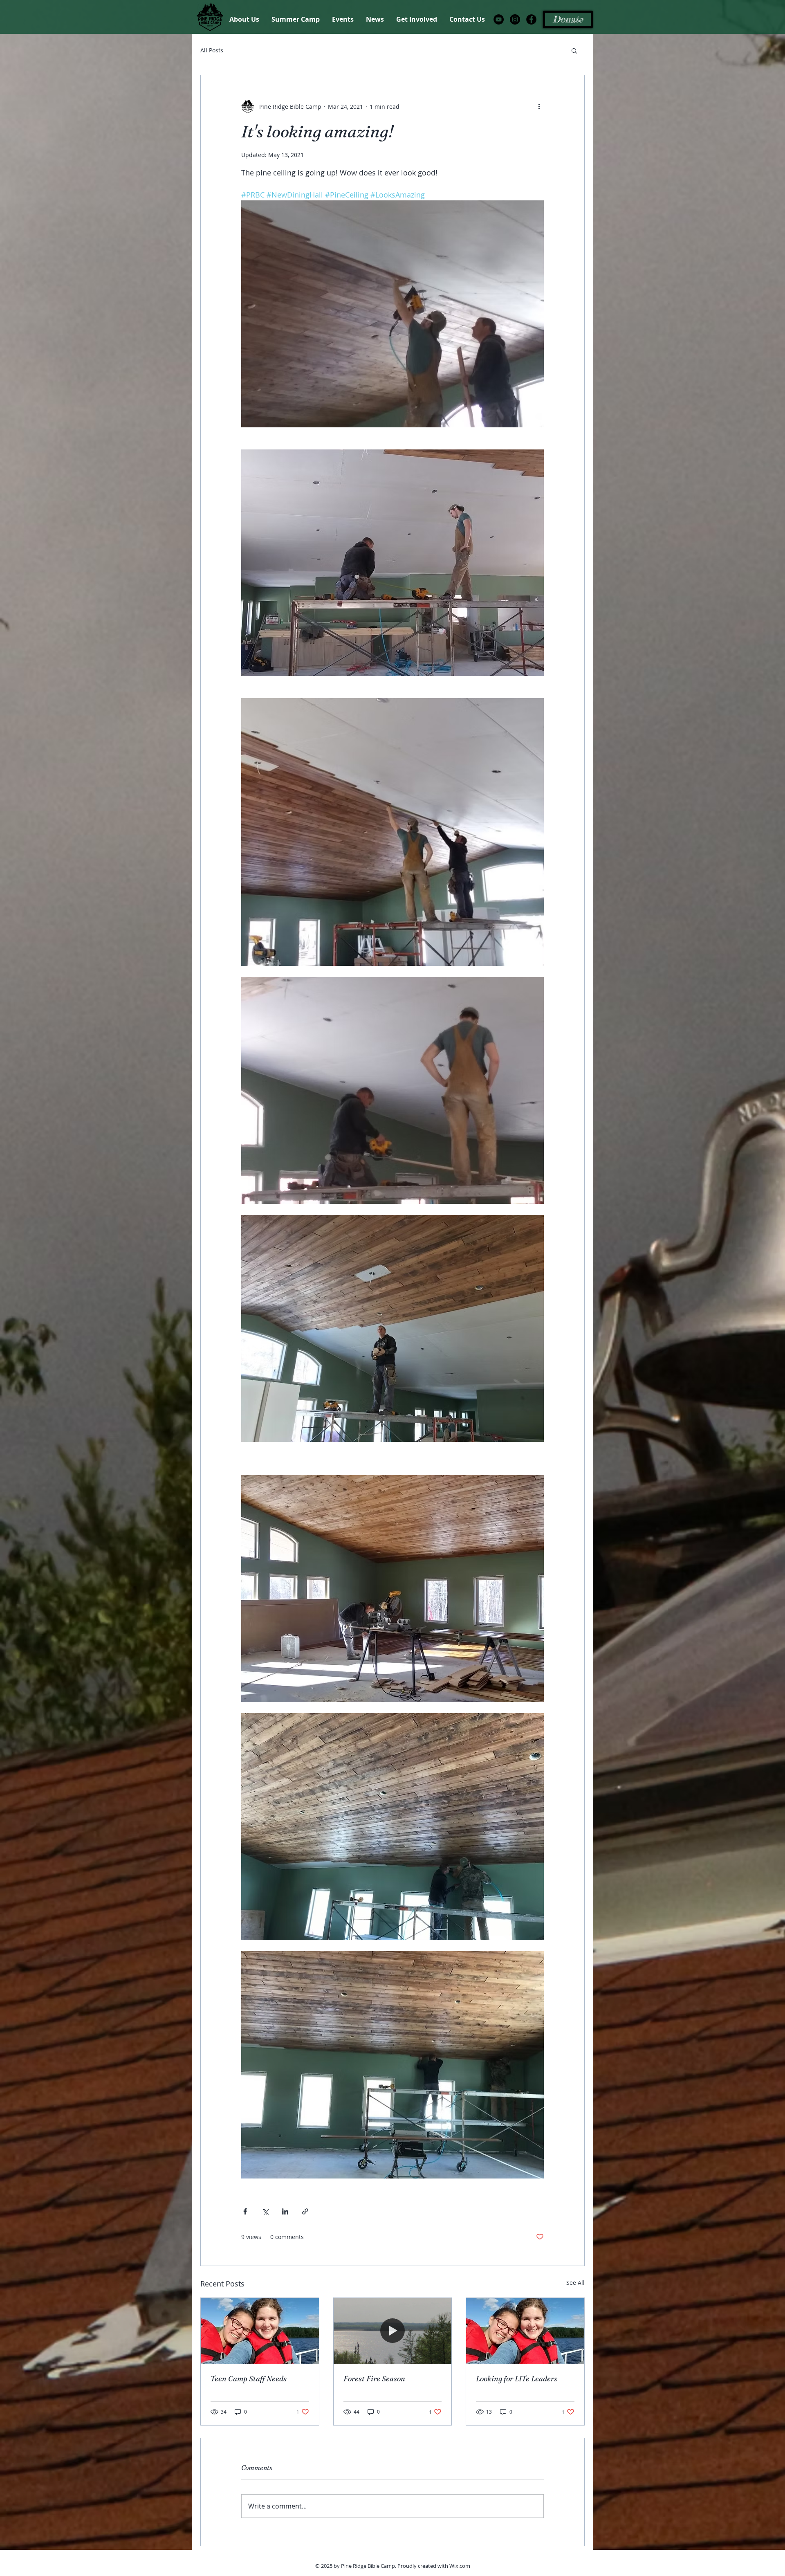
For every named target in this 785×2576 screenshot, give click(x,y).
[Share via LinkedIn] (285, 2211)
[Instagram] (515, 19)
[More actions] (539, 106)
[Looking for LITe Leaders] (525, 2331)
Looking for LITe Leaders (517, 2379)
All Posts (212, 50)
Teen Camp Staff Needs (249, 2379)
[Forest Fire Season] (393, 2331)
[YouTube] (499, 19)
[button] (574, 50)
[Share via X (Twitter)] (265, 2211)
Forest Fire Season (374, 2379)
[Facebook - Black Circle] (531, 19)
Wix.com (460, 2566)
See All (575, 2283)
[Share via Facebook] (245, 2211)
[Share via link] (305, 2211)
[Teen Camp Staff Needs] (260, 2331)
